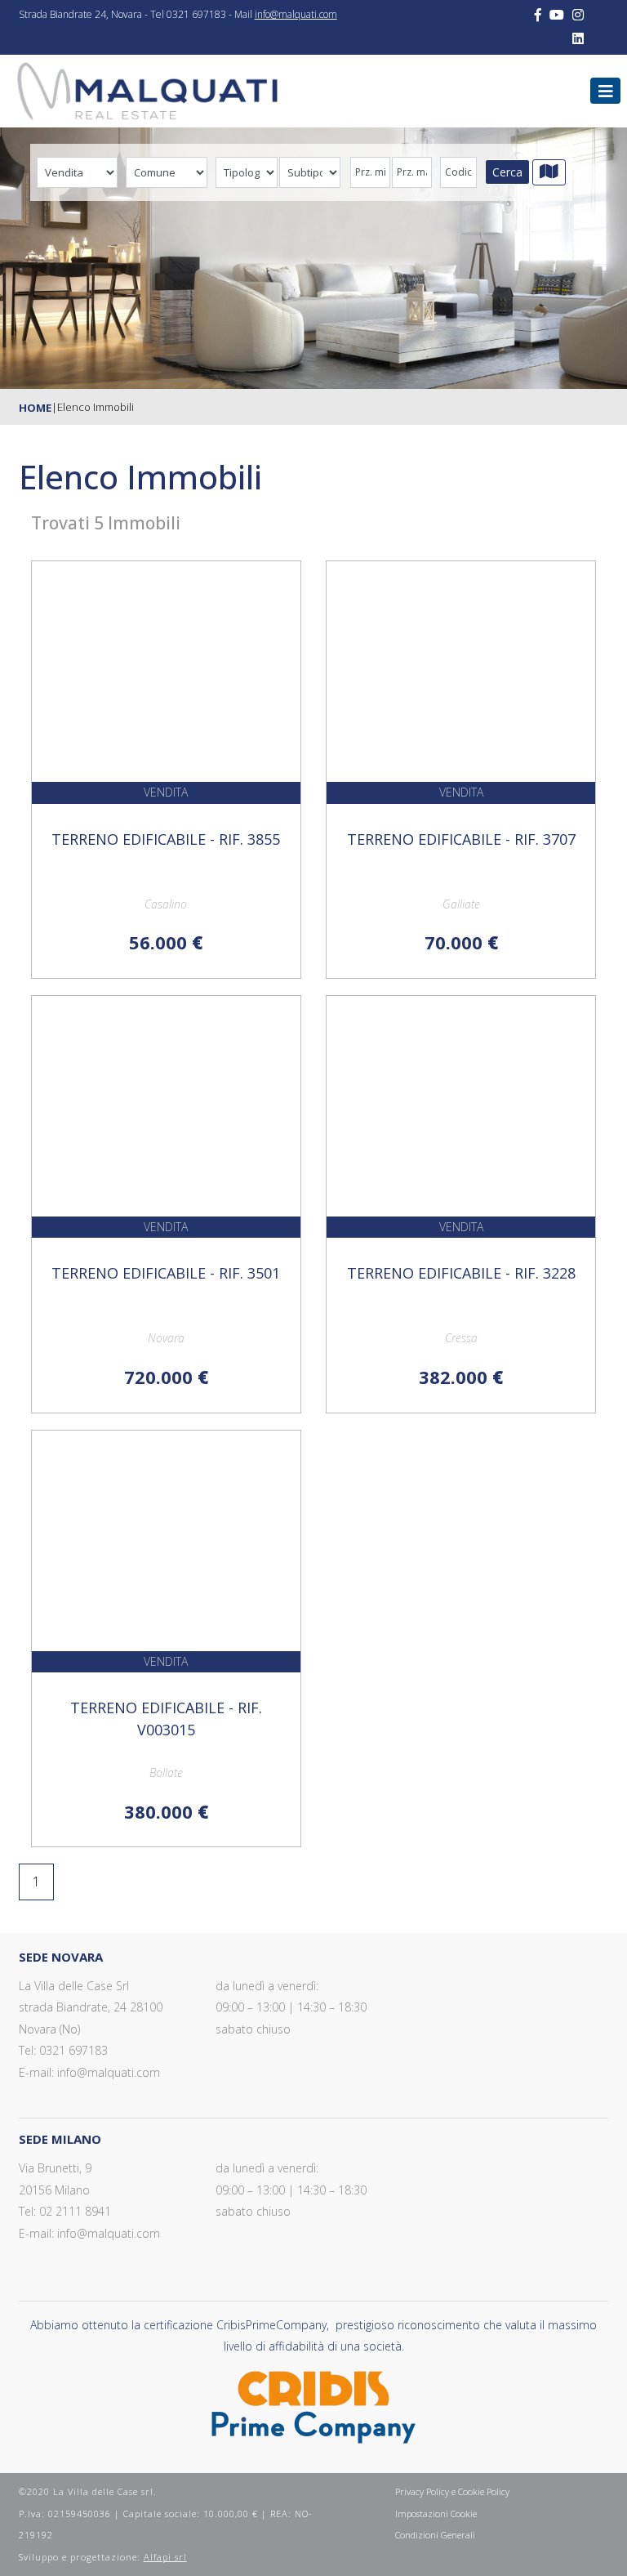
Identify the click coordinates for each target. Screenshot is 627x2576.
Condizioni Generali (435, 2535)
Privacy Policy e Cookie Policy (452, 2491)
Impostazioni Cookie (436, 2513)
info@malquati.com (296, 14)
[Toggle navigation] (606, 91)
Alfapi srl (165, 2557)
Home (35, 408)
